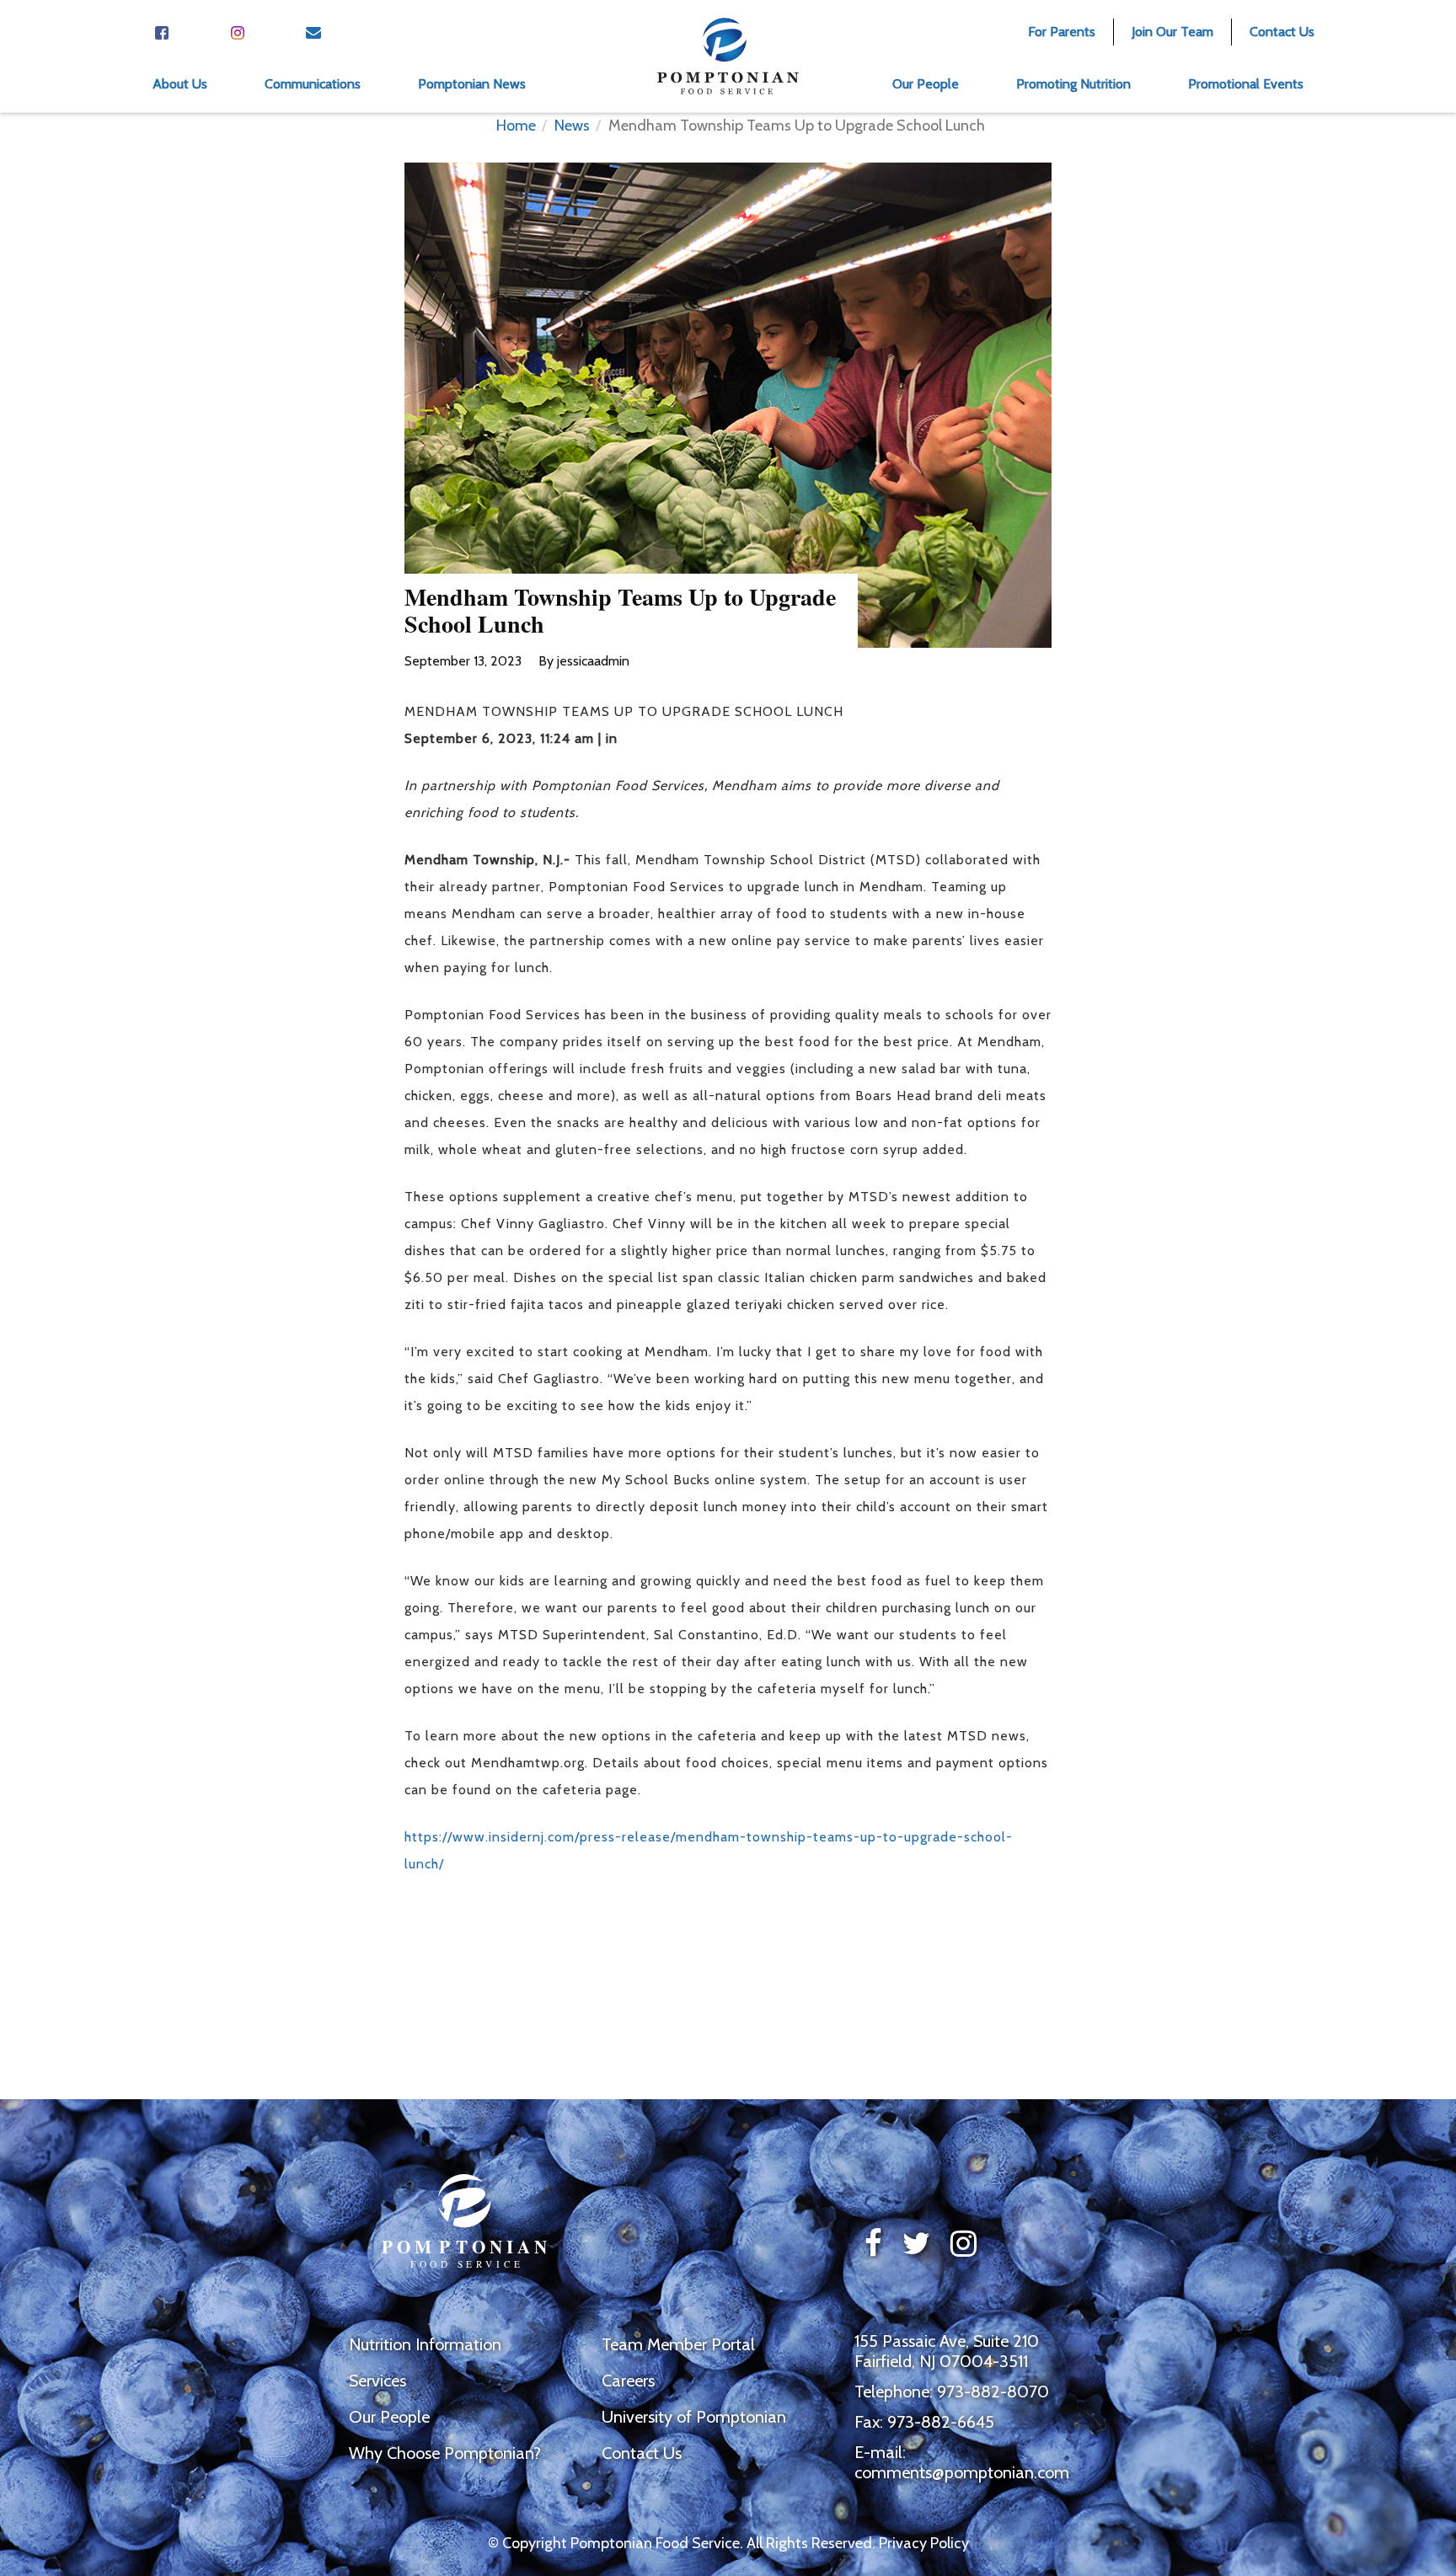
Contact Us (1282, 32)
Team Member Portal (678, 2344)
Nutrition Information (425, 2344)
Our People (389, 2417)
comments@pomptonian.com (962, 2472)
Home (516, 126)
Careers (628, 2381)
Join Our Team (1172, 32)
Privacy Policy (924, 2543)
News (572, 126)
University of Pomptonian (694, 2417)
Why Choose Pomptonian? (445, 2453)
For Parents (1062, 32)
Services (377, 2381)
